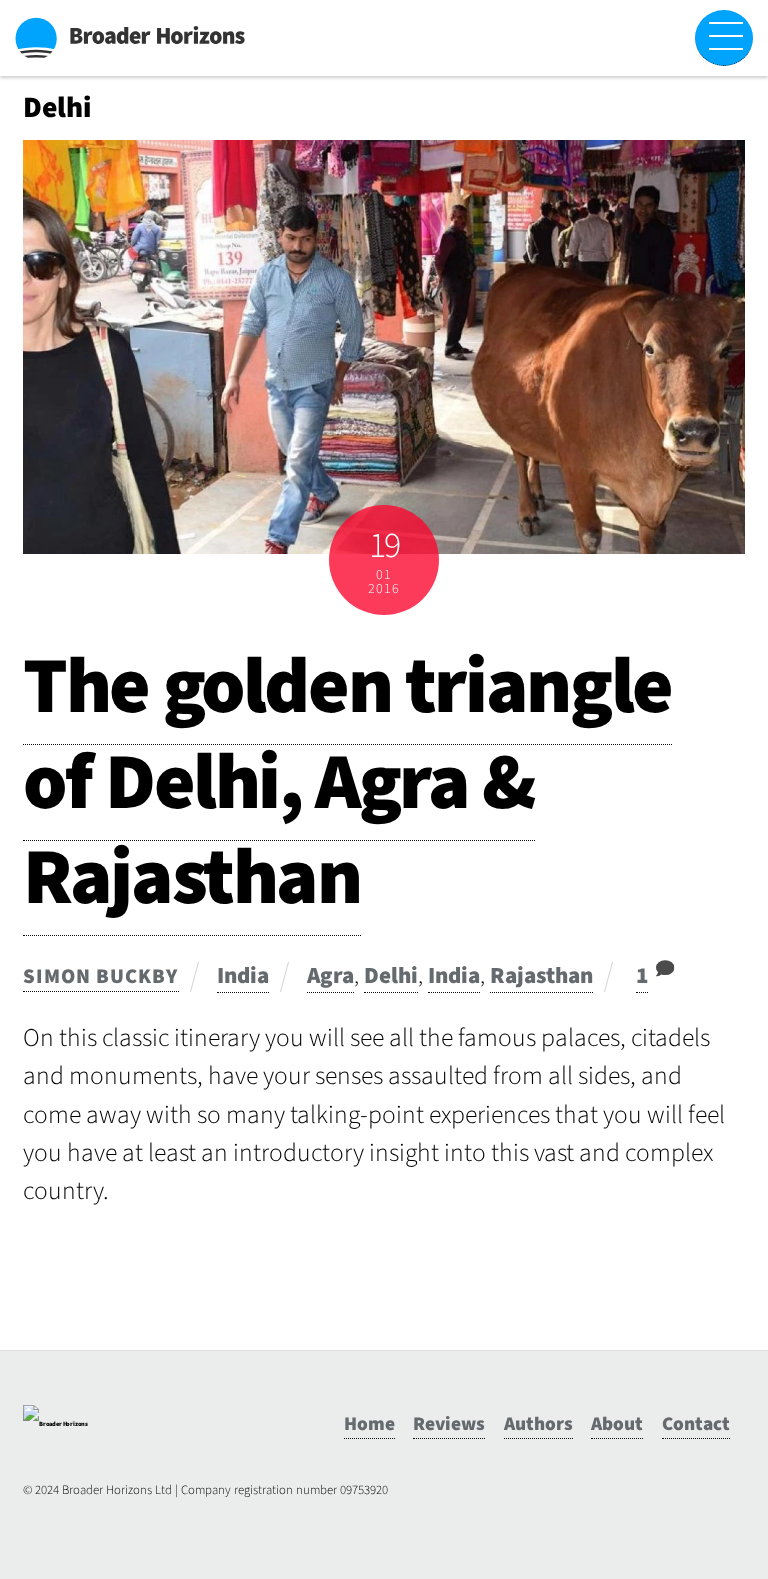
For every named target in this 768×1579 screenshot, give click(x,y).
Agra (330, 975)
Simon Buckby (100, 976)
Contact (696, 1424)
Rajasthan (541, 975)
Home (369, 1424)
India (243, 975)
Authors (538, 1424)
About (617, 1424)
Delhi (391, 975)
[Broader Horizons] (55, 1424)
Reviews (449, 1424)
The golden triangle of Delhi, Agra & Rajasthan (347, 782)
